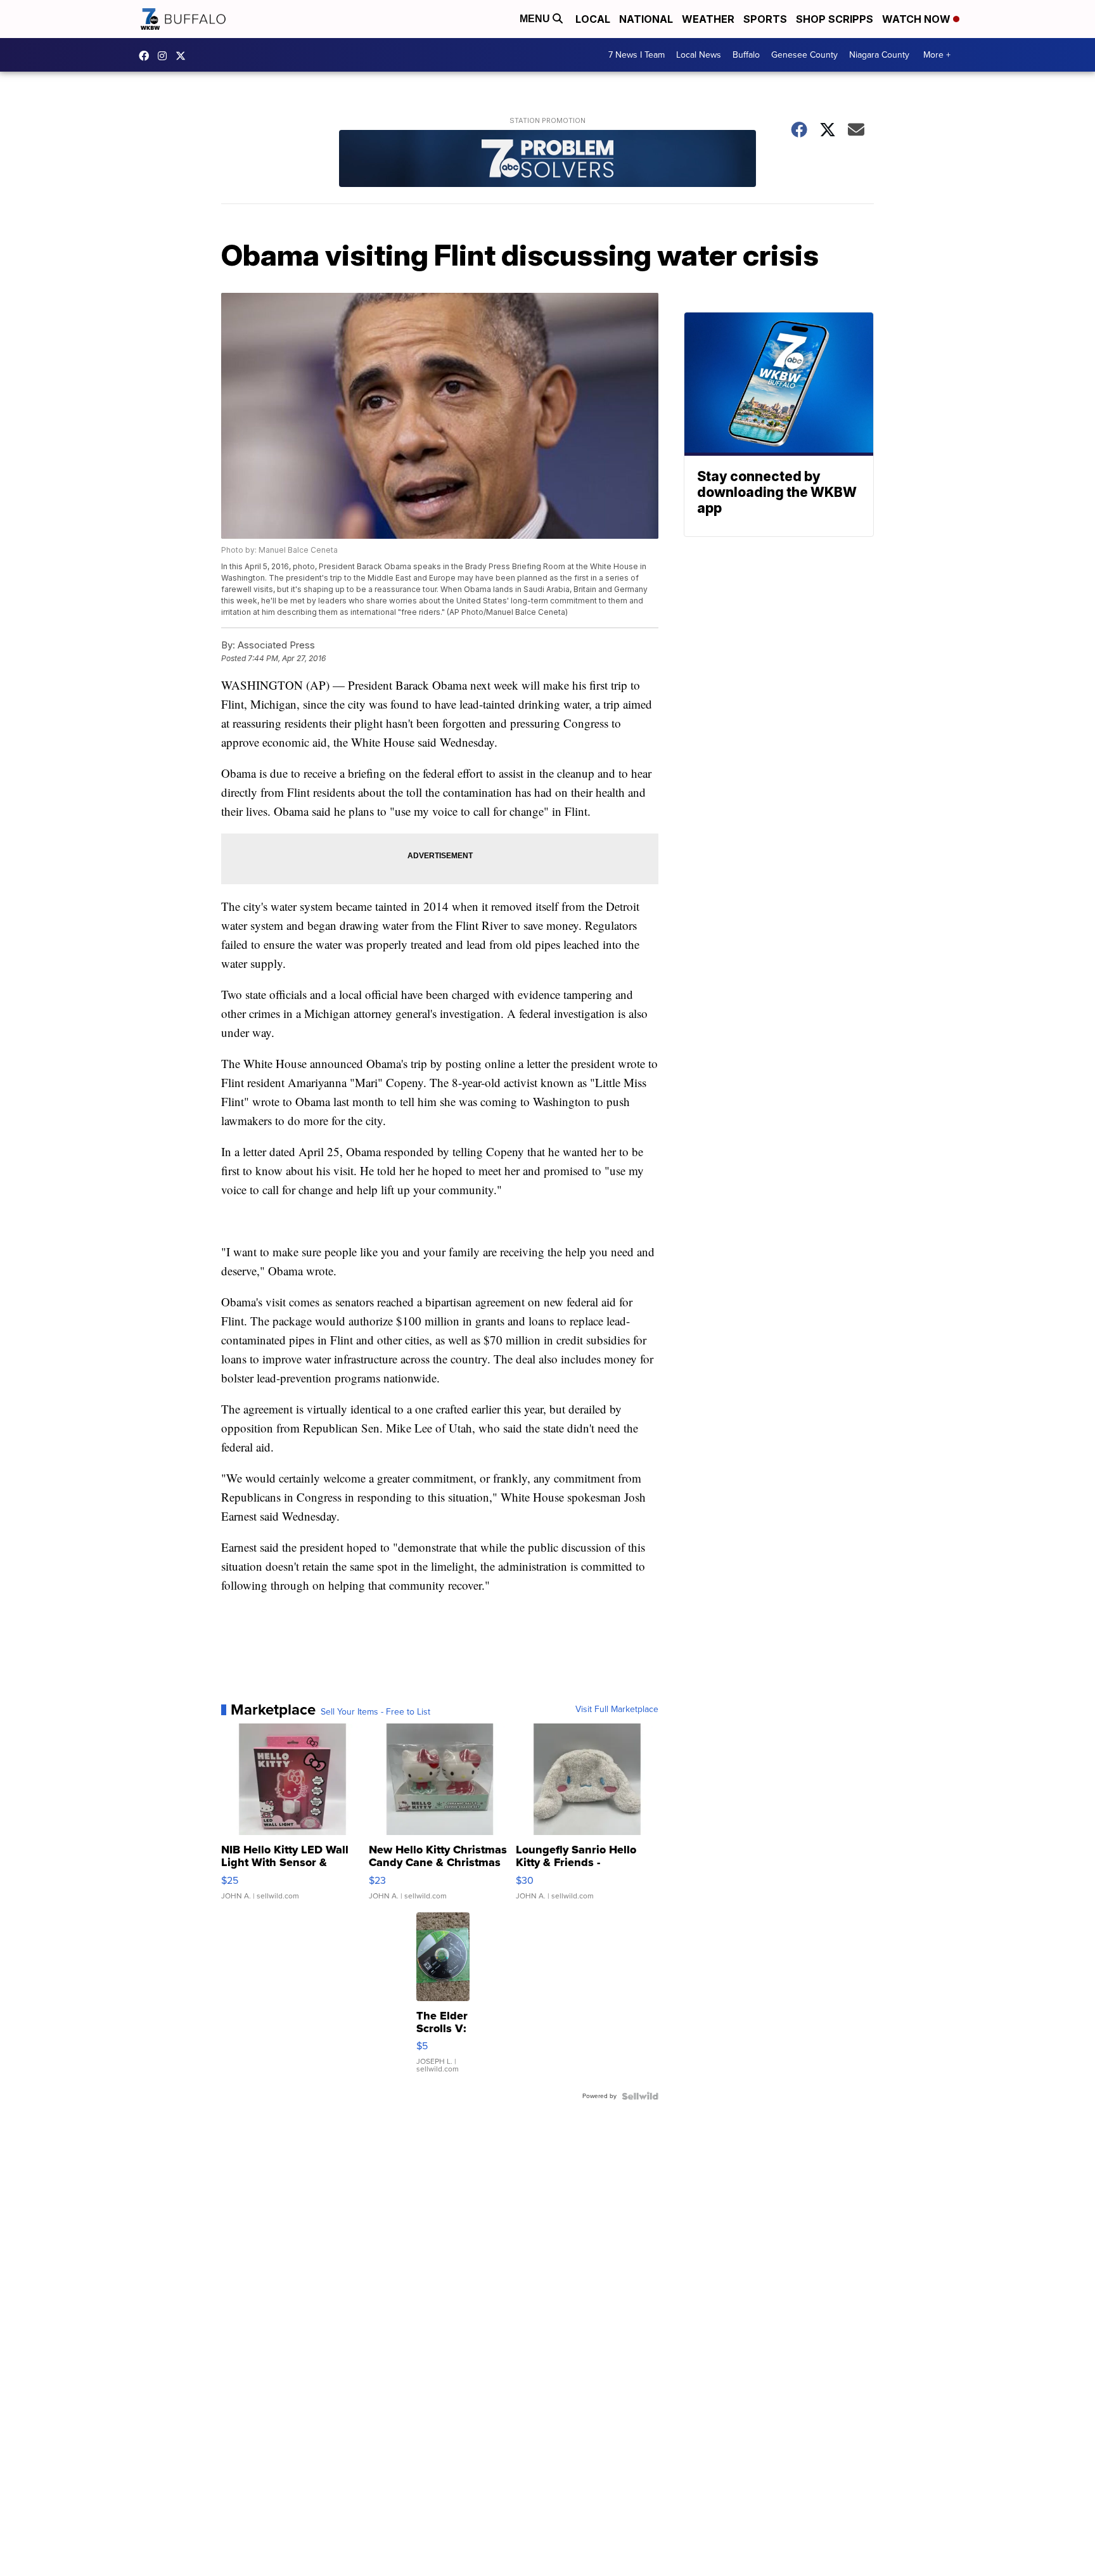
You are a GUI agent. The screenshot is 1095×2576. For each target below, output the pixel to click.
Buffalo (746, 55)
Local (593, 19)
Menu (536, 19)
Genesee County (804, 55)
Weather (708, 19)
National (646, 19)
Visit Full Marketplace (617, 1710)
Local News (699, 55)
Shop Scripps (835, 19)
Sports (765, 19)
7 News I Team (637, 55)
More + (937, 55)
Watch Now (918, 19)
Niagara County (879, 55)
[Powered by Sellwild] (640, 2096)
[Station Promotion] (547, 160)
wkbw (165, 56)
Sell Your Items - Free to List (375, 1712)
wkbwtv (147, 56)
